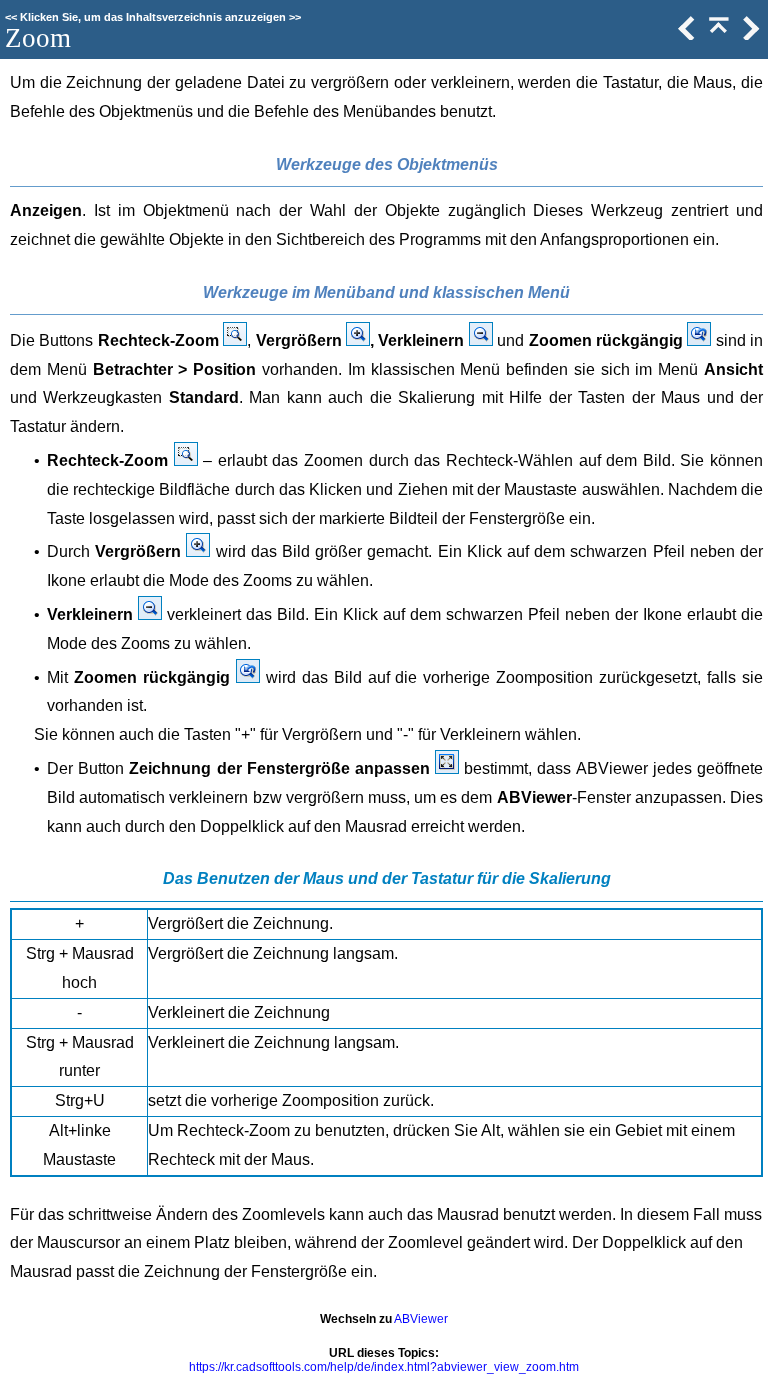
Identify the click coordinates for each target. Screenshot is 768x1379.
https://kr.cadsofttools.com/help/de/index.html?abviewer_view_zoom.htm (384, 1367)
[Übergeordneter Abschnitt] (717, 35)
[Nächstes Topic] (749, 35)
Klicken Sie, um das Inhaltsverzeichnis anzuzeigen (153, 17)
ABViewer (421, 1319)
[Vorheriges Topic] (685, 35)
